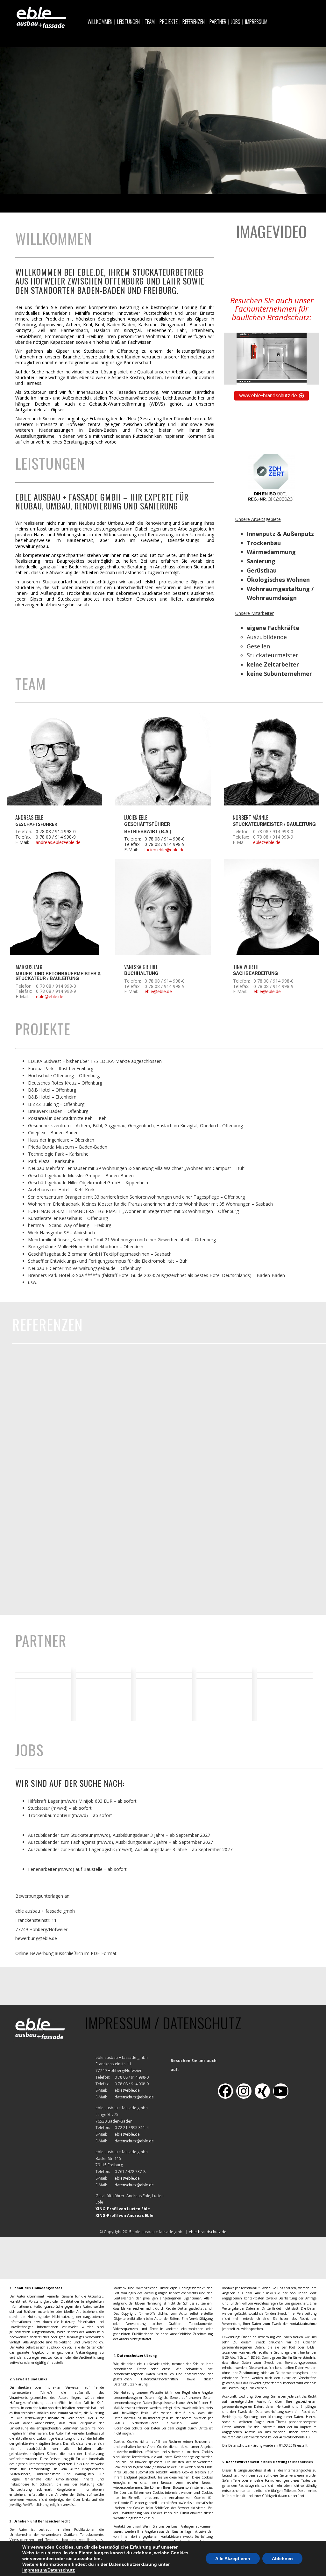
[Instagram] (244, 2091)
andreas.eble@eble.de (58, 842)
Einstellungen (94, 2553)
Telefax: (23, 837)
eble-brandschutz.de (208, 2232)
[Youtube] (281, 2091)
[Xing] (262, 2091)
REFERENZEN (194, 22)
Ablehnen (282, 2558)
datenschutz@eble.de (134, 2097)
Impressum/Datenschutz (49, 2570)
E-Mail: (22, 843)
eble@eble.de (267, 842)
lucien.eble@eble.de (165, 850)
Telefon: (24, 832)
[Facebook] (225, 2091)
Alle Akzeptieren (233, 2558)
